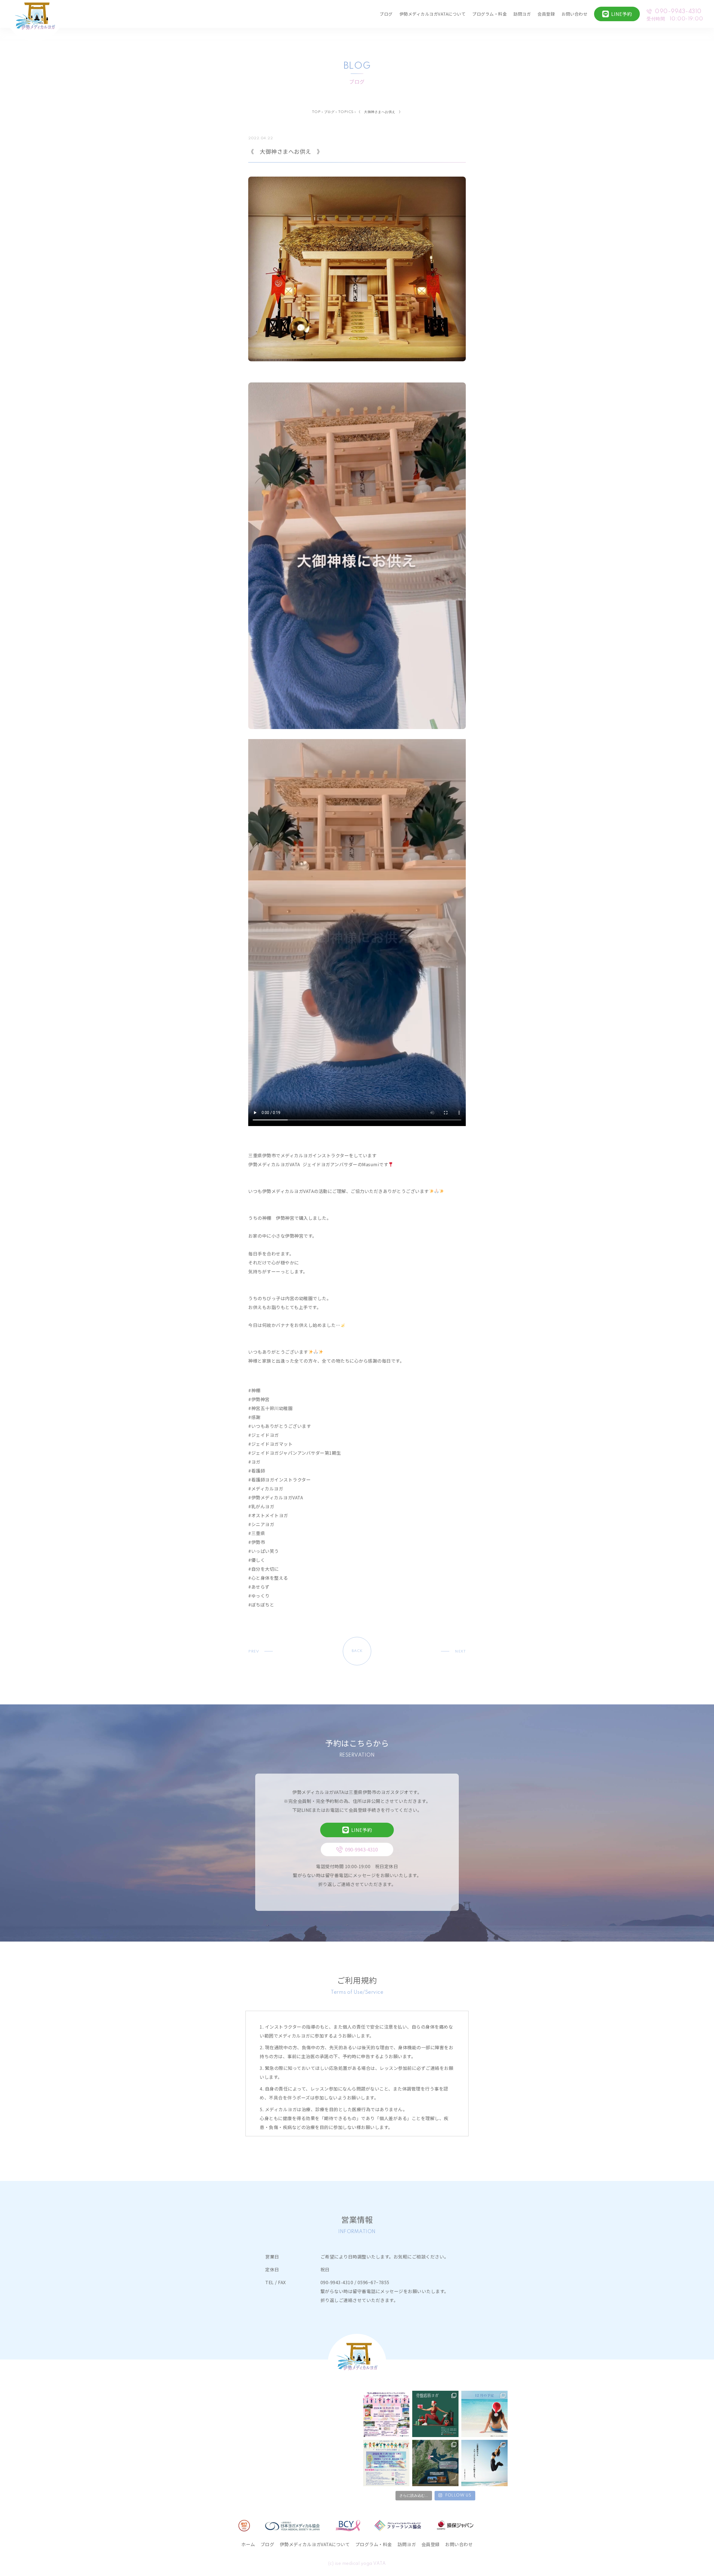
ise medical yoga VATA (360, 2564)
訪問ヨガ (522, 14)
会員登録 (546, 14)
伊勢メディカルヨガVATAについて (433, 14)
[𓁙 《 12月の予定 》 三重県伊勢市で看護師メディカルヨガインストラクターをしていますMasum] (484, 2414)
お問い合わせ (574, 14)
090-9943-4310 (678, 12)
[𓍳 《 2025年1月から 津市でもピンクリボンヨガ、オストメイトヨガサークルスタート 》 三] (484, 2463)
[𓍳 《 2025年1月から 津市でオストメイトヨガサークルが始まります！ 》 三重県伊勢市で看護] (386, 2463)
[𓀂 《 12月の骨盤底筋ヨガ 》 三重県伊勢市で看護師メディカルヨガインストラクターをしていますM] (435, 2414)
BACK (357, 1651)
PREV (254, 1652)
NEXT (460, 1652)
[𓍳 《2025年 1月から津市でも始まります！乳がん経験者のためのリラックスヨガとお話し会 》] (435, 2463)
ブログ (386, 14)
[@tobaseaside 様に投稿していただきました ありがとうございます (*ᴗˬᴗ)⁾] (386, 2414)
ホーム (248, 2544)
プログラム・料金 (489, 14)
